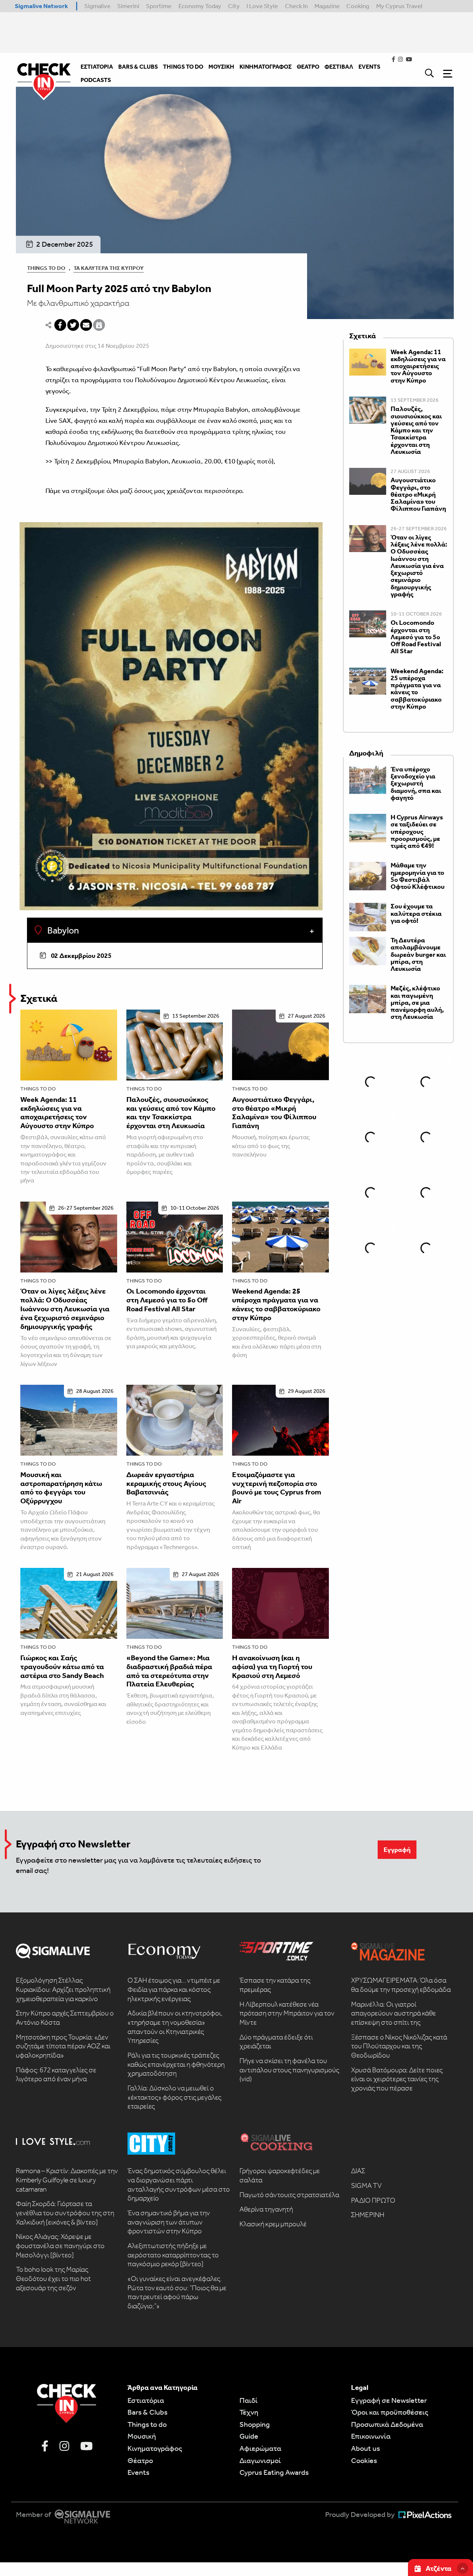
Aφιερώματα (260, 2448)
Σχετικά (39, 998)
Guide (249, 2436)
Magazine (327, 6)
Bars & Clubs (147, 2412)
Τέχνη (249, 2412)
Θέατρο (140, 2460)
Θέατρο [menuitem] (308, 67)
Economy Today (200, 6)
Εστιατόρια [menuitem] (97, 67)
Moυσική (142, 2436)
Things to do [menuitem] (183, 67)
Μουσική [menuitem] (221, 67)
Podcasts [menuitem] (96, 80)
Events (138, 2472)
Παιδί (249, 2400)
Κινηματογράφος (155, 2448)
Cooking (358, 6)
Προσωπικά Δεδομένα (387, 2424)
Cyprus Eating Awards (274, 2472)
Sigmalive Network (41, 6)
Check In (296, 6)
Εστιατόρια (146, 2400)
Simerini (128, 6)
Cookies (364, 2460)
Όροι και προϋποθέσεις (390, 2412)
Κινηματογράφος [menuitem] (266, 67)
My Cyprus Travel (399, 6)
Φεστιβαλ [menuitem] (339, 67)
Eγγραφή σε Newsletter (389, 2400)
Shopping (255, 2424)
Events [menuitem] (369, 67)
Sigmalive (97, 6)
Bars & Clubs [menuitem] (138, 67)
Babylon (62, 931)
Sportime (159, 6)
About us (365, 2448)
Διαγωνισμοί (260, 2460)
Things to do (38, 1089)
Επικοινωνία (371, 2436)
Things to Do (46, 268)
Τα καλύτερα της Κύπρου (109, 268)
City (234, 6)
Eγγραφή (397, 1850)
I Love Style (262, 6)
